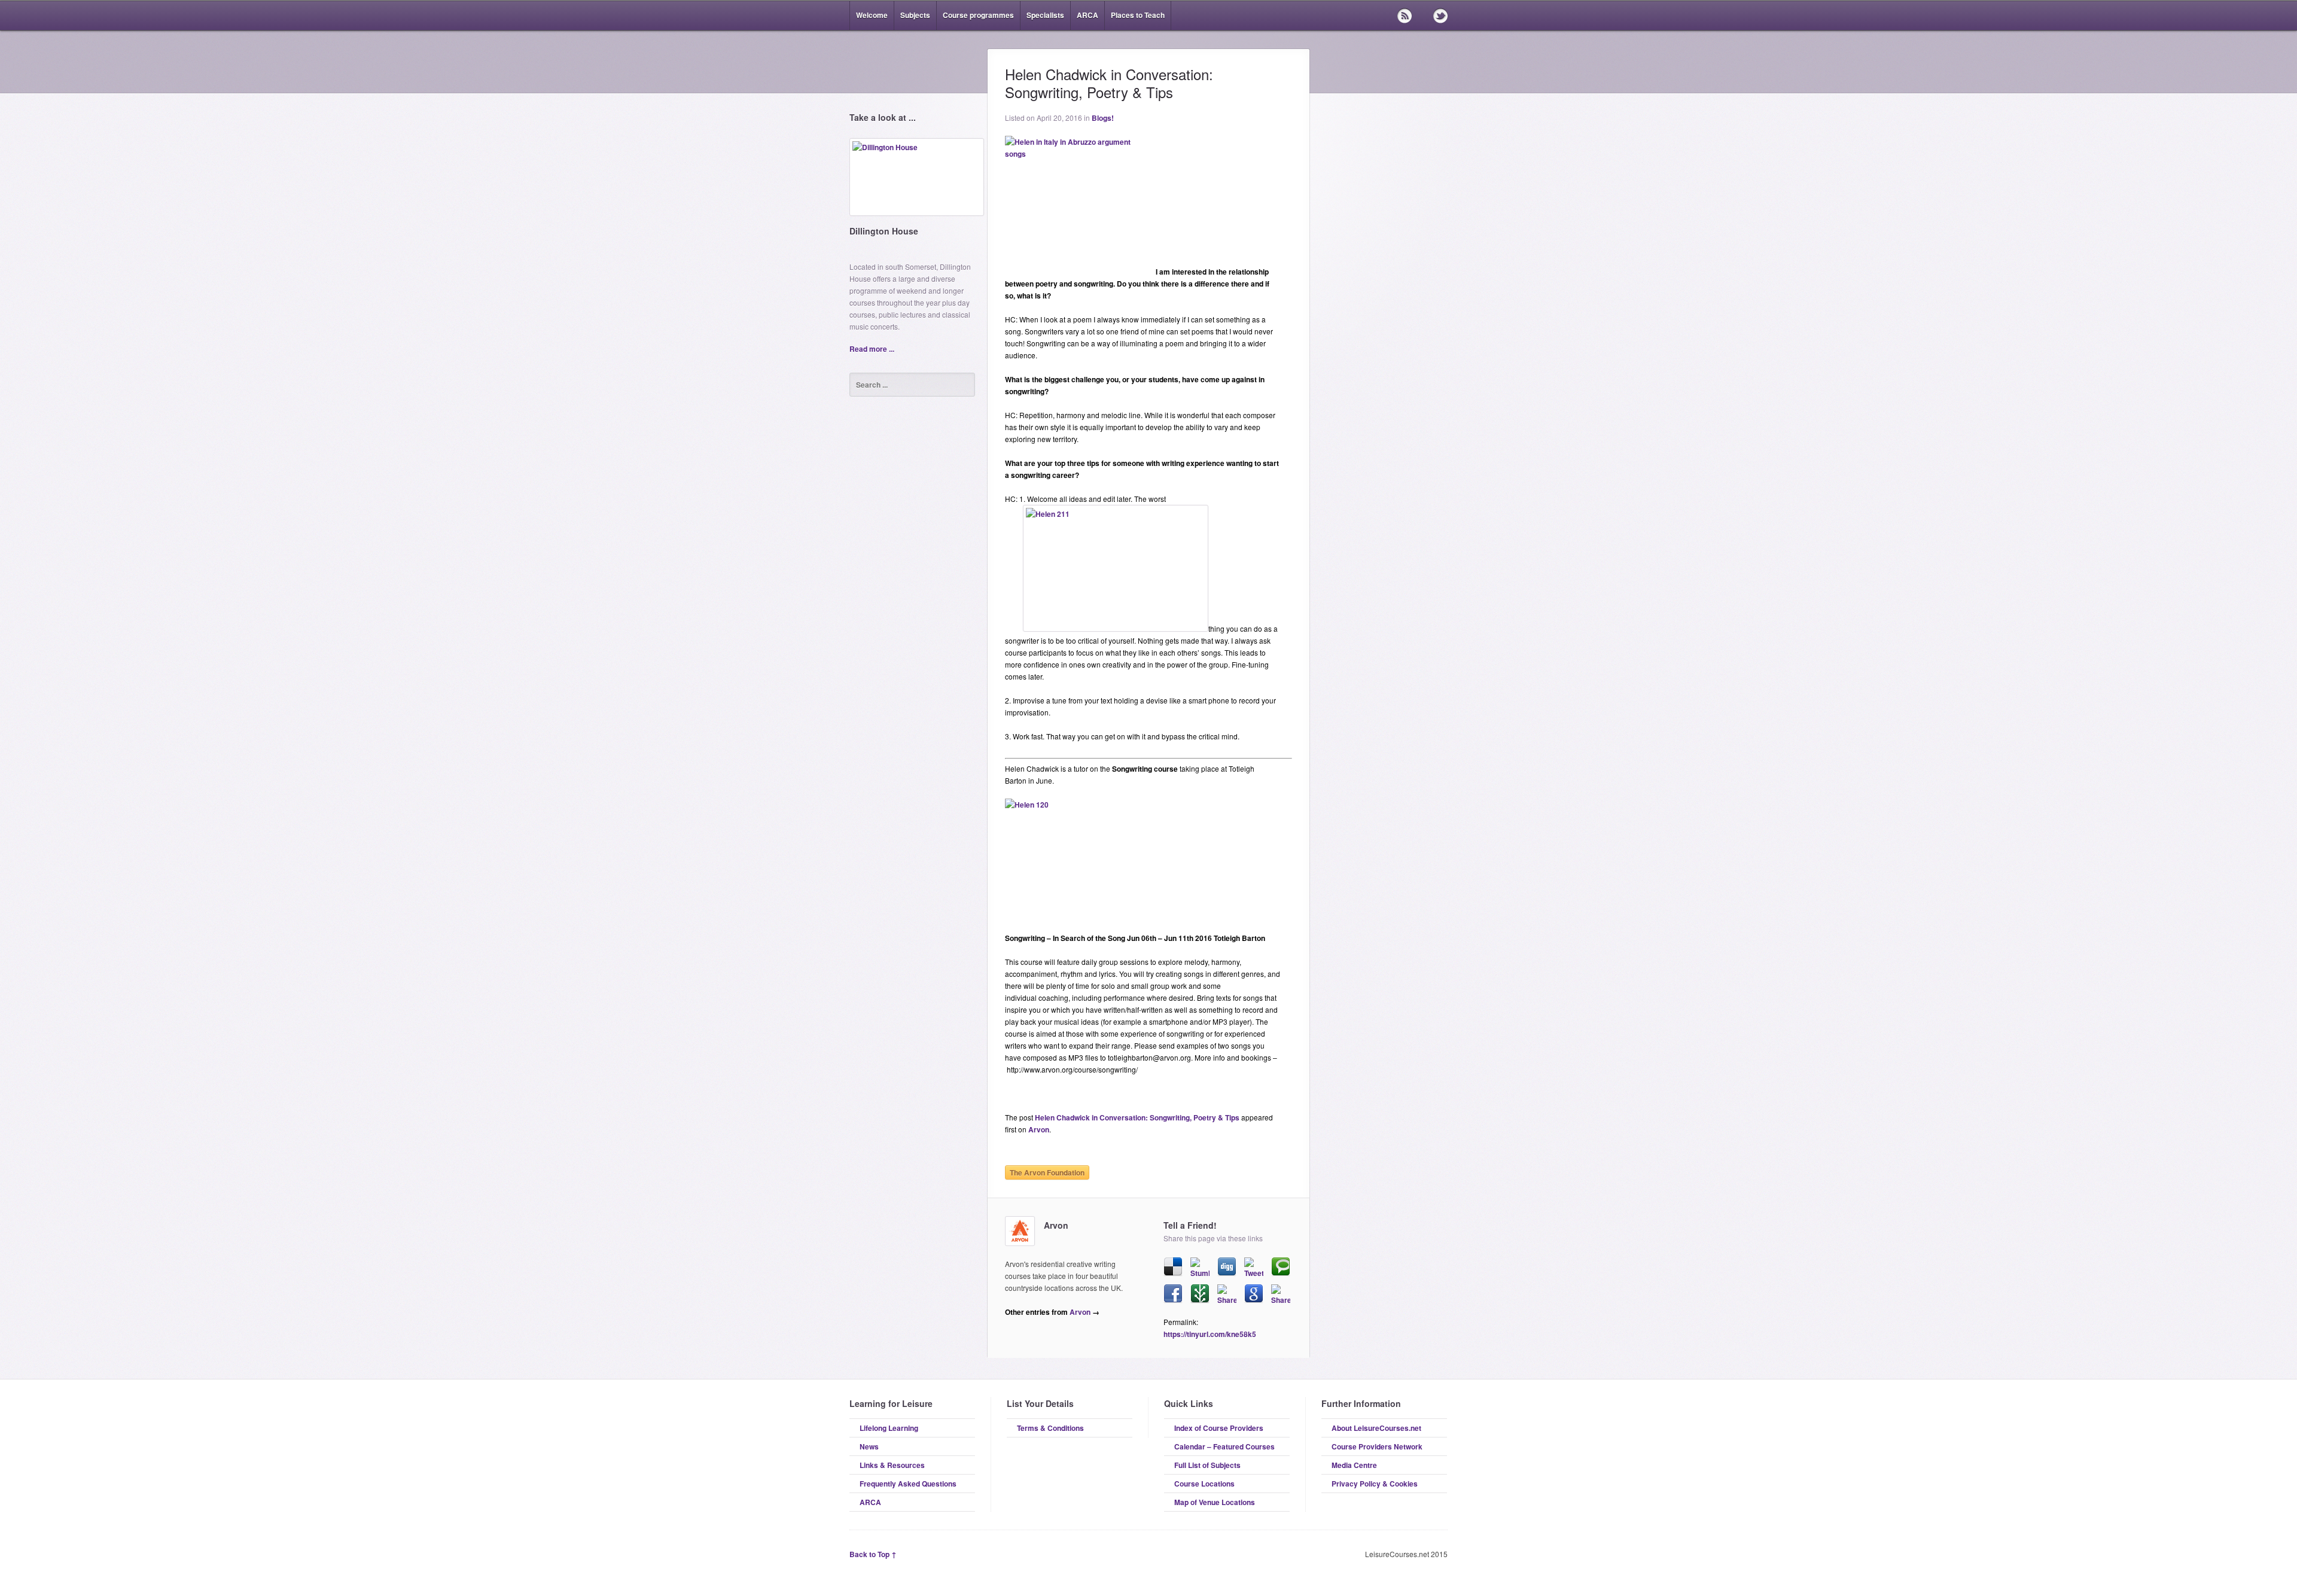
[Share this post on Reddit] (1227, 1294)
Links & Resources (892, 1465)
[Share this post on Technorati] (1281, 1267)
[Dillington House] (917, 182)
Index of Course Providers (1219, 1428)
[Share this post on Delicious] (1173, 1267)
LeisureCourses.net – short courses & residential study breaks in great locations (912, 61)
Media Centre (1354, 1465)
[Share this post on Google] (1254, 1294)
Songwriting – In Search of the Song (1065, 938)
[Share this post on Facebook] (1173, 1294)
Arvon (1039, 1129)
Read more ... (872, 349)
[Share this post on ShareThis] (1200, 1294)
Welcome (872, 15)
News (869, 1446)
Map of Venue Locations (1215, 1502)
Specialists (1045, 15)
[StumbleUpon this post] (1200, 1267)
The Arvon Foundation (1047, 1172)
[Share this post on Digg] (1227, 1267)
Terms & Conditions (1050, 1428)
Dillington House (884, 231)
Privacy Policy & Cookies (1375, 1484)
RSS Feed (1405, 16)
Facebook (1422, 16)
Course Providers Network (1377, 1446)
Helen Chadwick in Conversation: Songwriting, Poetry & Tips (1137, 1117)
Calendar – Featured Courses (1224, 1446)
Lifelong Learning (889, 1428)
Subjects (915, 15)
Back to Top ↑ (873, 1554)
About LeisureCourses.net (1376, 1428)
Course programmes (978, 15)
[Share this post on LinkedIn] (1281, 1294)
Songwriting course (1145, 769)
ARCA (1087, 15)
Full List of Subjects (1207, 1465)
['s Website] (1020, 1231)
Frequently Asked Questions (908, 1484)
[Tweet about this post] (1254, 1267)
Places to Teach (1138, 15)
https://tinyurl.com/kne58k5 (1210, 1334)
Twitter (1440, 16)
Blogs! (1103, 118)
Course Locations (1204, 1484)
